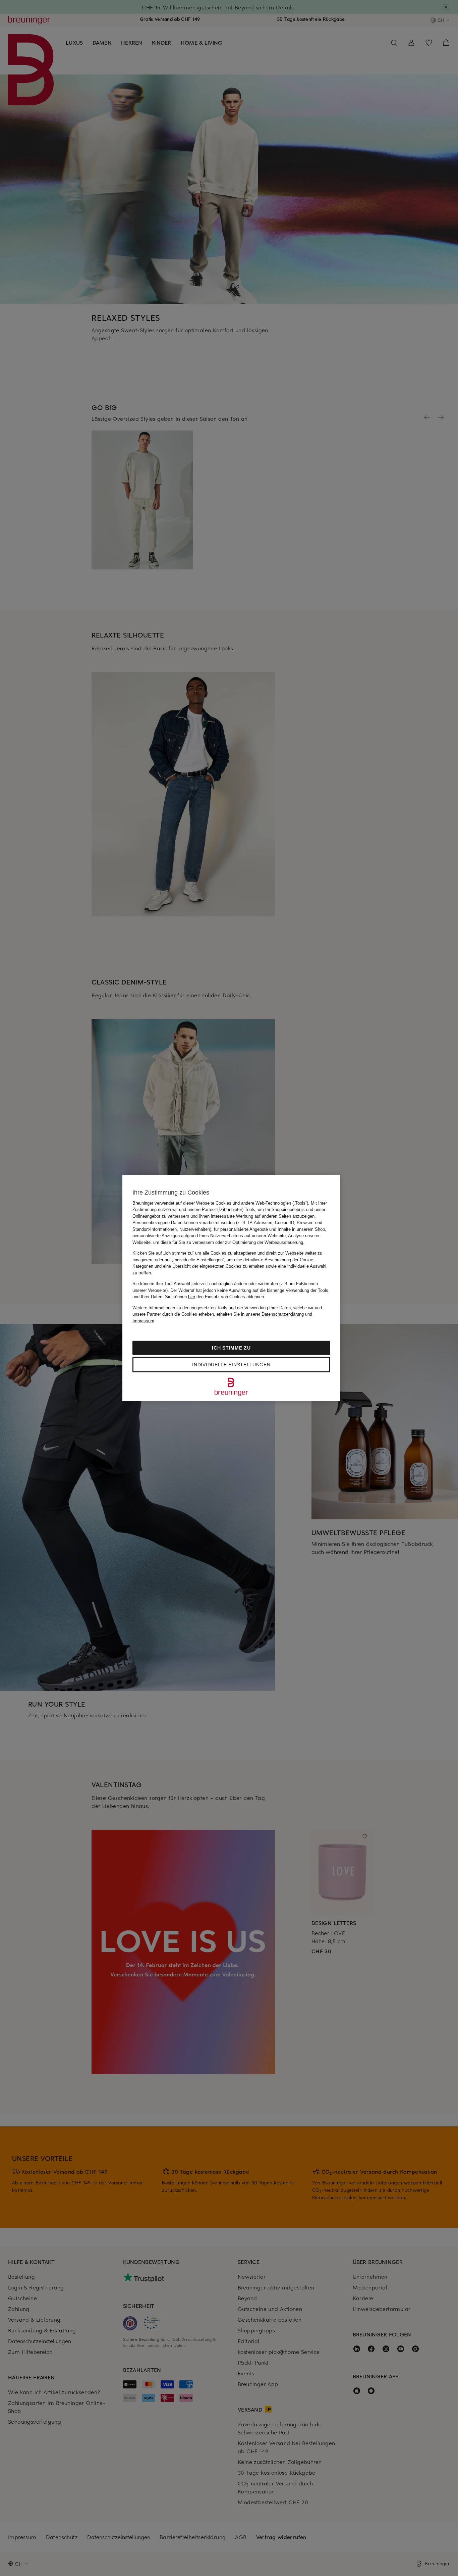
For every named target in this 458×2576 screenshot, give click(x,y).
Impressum (143, 1321)
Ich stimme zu (231, 1348)
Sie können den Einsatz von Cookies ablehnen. (215, 1297)
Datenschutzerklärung (283, 1314)
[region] (231, 1288)
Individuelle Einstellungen (231, 1365)
